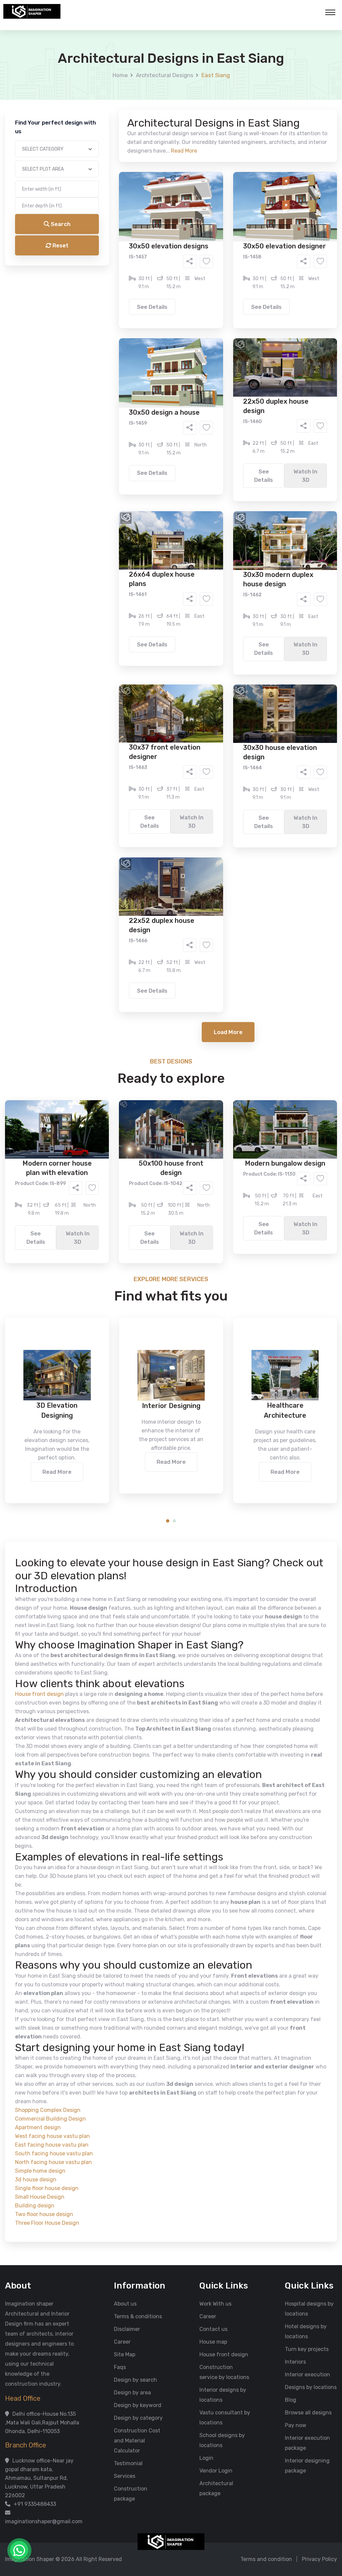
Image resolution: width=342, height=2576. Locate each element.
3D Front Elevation (155, 255)
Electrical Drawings (221, 265)
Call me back (226, 378)
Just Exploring (237, 303)
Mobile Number (98, 114)
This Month (142, 303)
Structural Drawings (221, 255)
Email (86, 150)
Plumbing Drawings (111, 275)
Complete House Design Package (192, 275)
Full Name (91, 79)
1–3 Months (188, 303)
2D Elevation (102, 265)
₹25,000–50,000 (220, 331)
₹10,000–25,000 (161, 331)
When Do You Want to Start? (114, 291)
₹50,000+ (99, 341)
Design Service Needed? (110, 244)
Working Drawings (157, 265)
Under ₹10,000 (105, 331)
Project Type (95, 185)
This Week (99, 303)
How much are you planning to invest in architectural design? (155, 319)
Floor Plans (101, 255)
